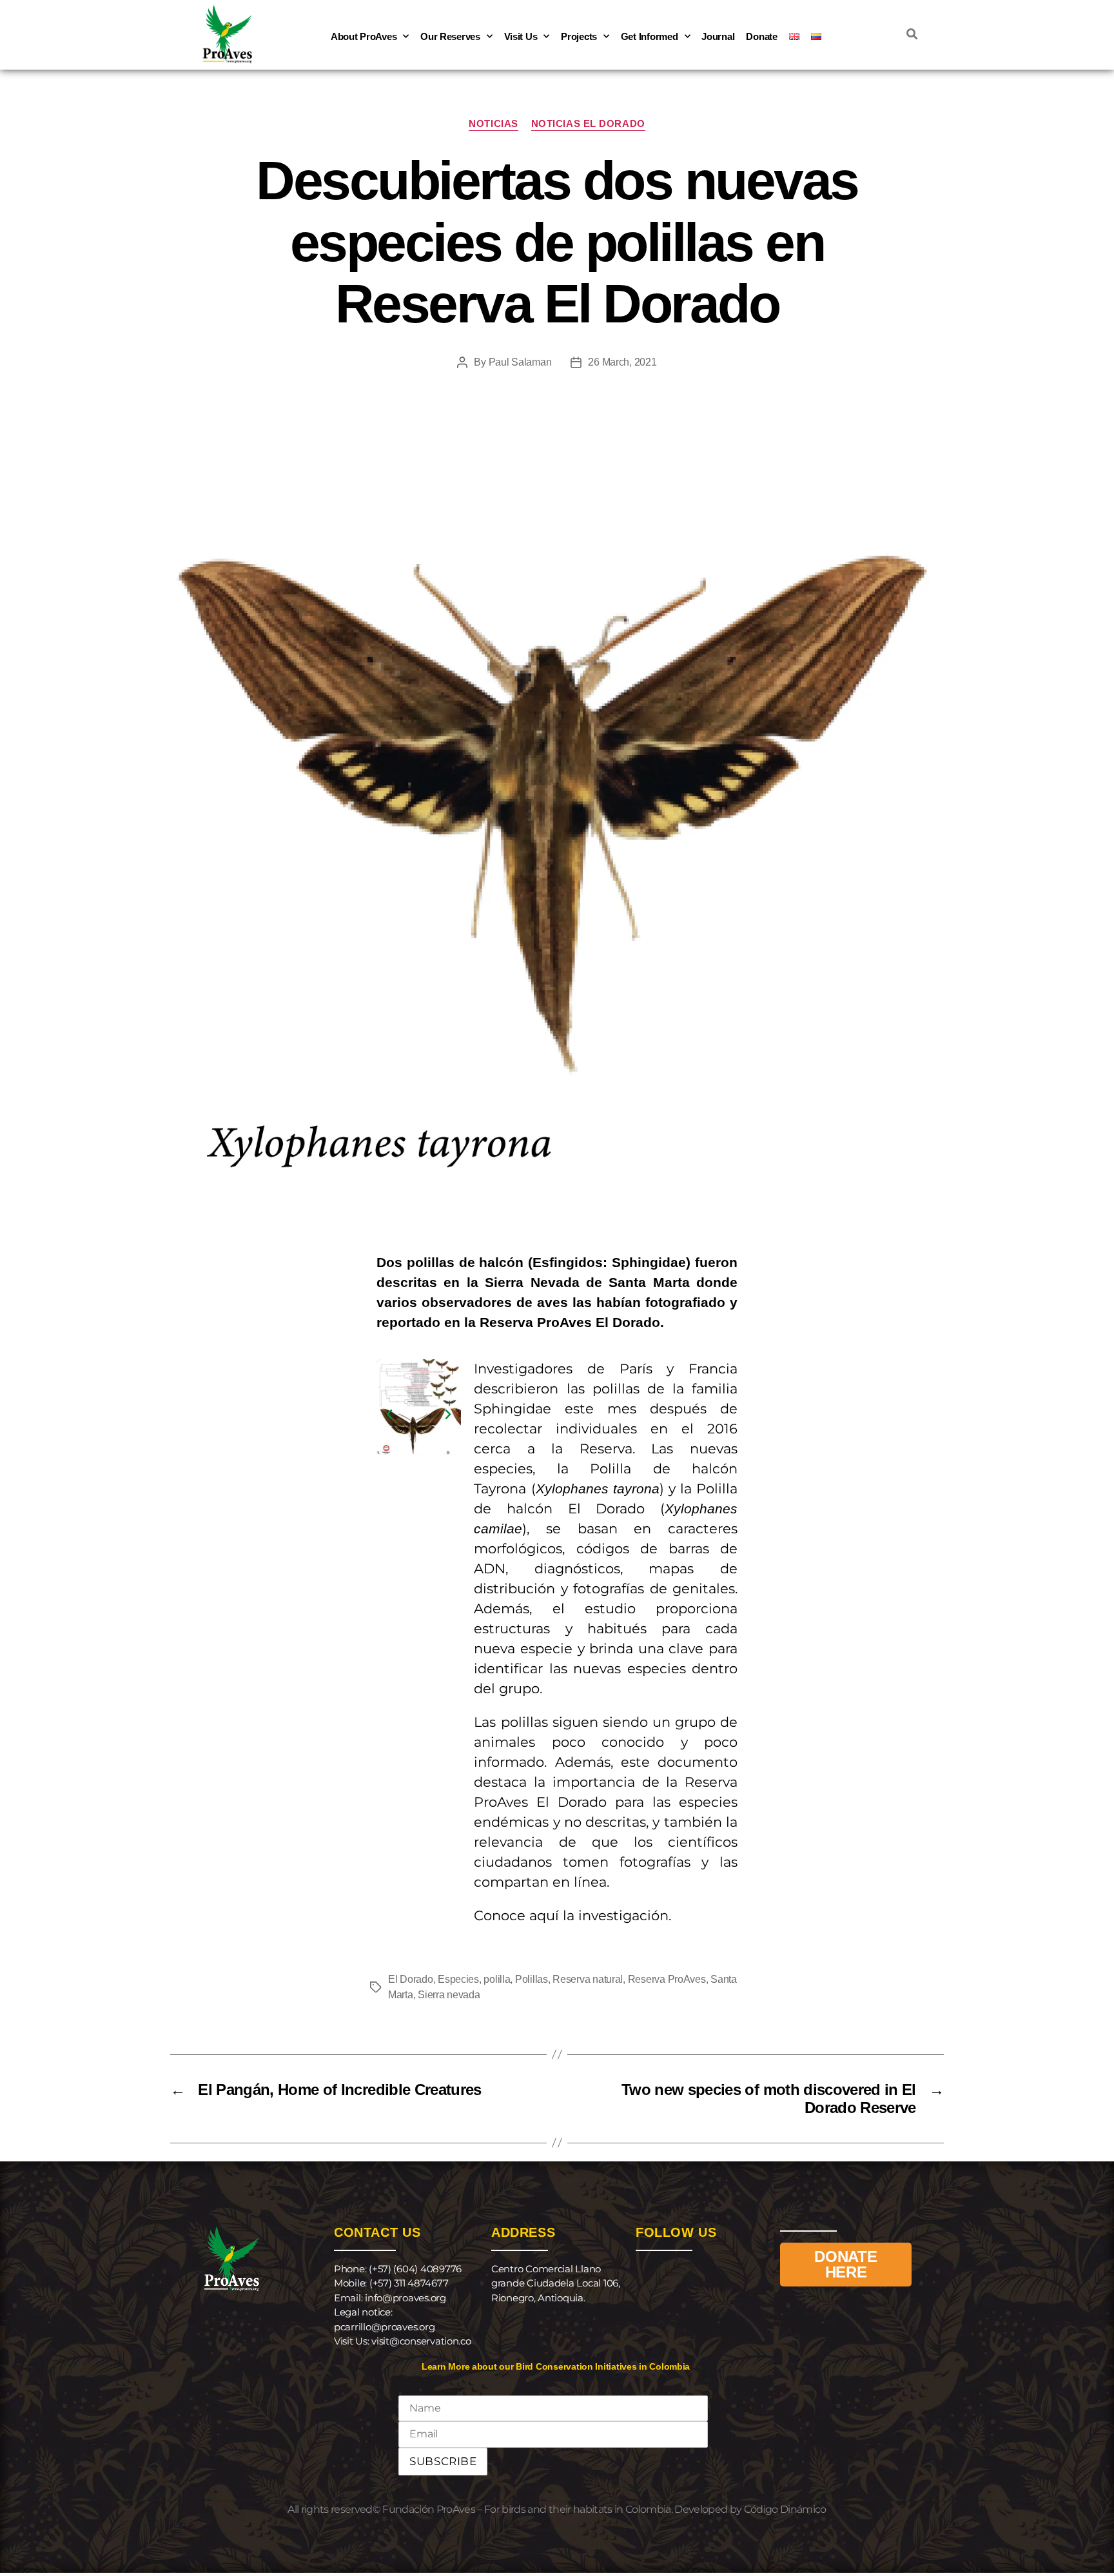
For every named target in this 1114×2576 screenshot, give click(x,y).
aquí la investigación (599, 1915)
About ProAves (364, 36)
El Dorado (411, 1979)
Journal (718, 36)
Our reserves (450, 36)
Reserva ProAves (667, 1979)
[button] (389, 1415)
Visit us (521, 36)
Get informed (650, 36)
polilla (497, 1979)
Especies (458, 1979)
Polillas (532, 1979)
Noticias (493, 123)
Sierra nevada (449, 1995)
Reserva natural (588, 1979)
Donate (761, 36)
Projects (579, 36)
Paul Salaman (520, 362)
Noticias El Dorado (588, 123)
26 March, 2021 (622, 362)
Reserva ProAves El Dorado (570, 1322)
